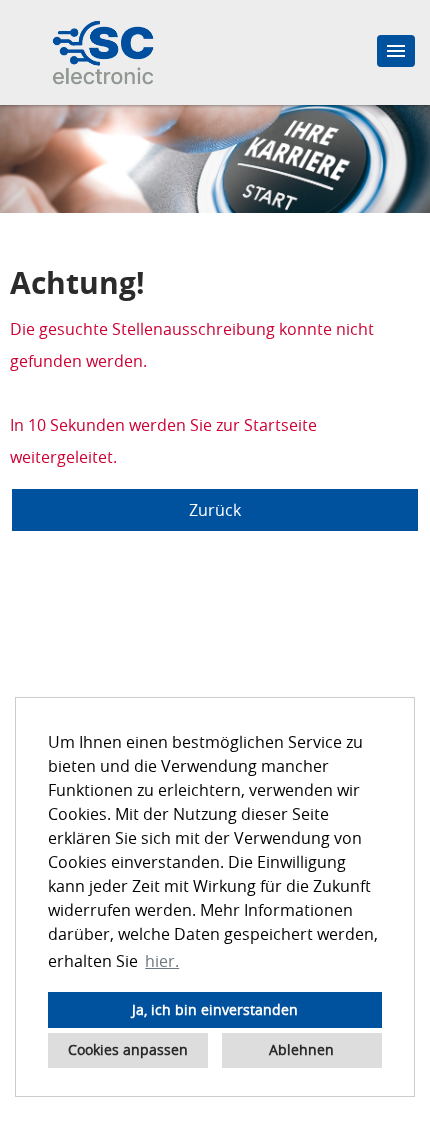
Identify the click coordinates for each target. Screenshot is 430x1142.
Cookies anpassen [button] (128, 1049)
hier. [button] (162, 961)
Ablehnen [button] (301, 1049)
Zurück (215, 510)
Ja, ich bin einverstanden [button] (215, 1009)
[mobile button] (396, 51)
